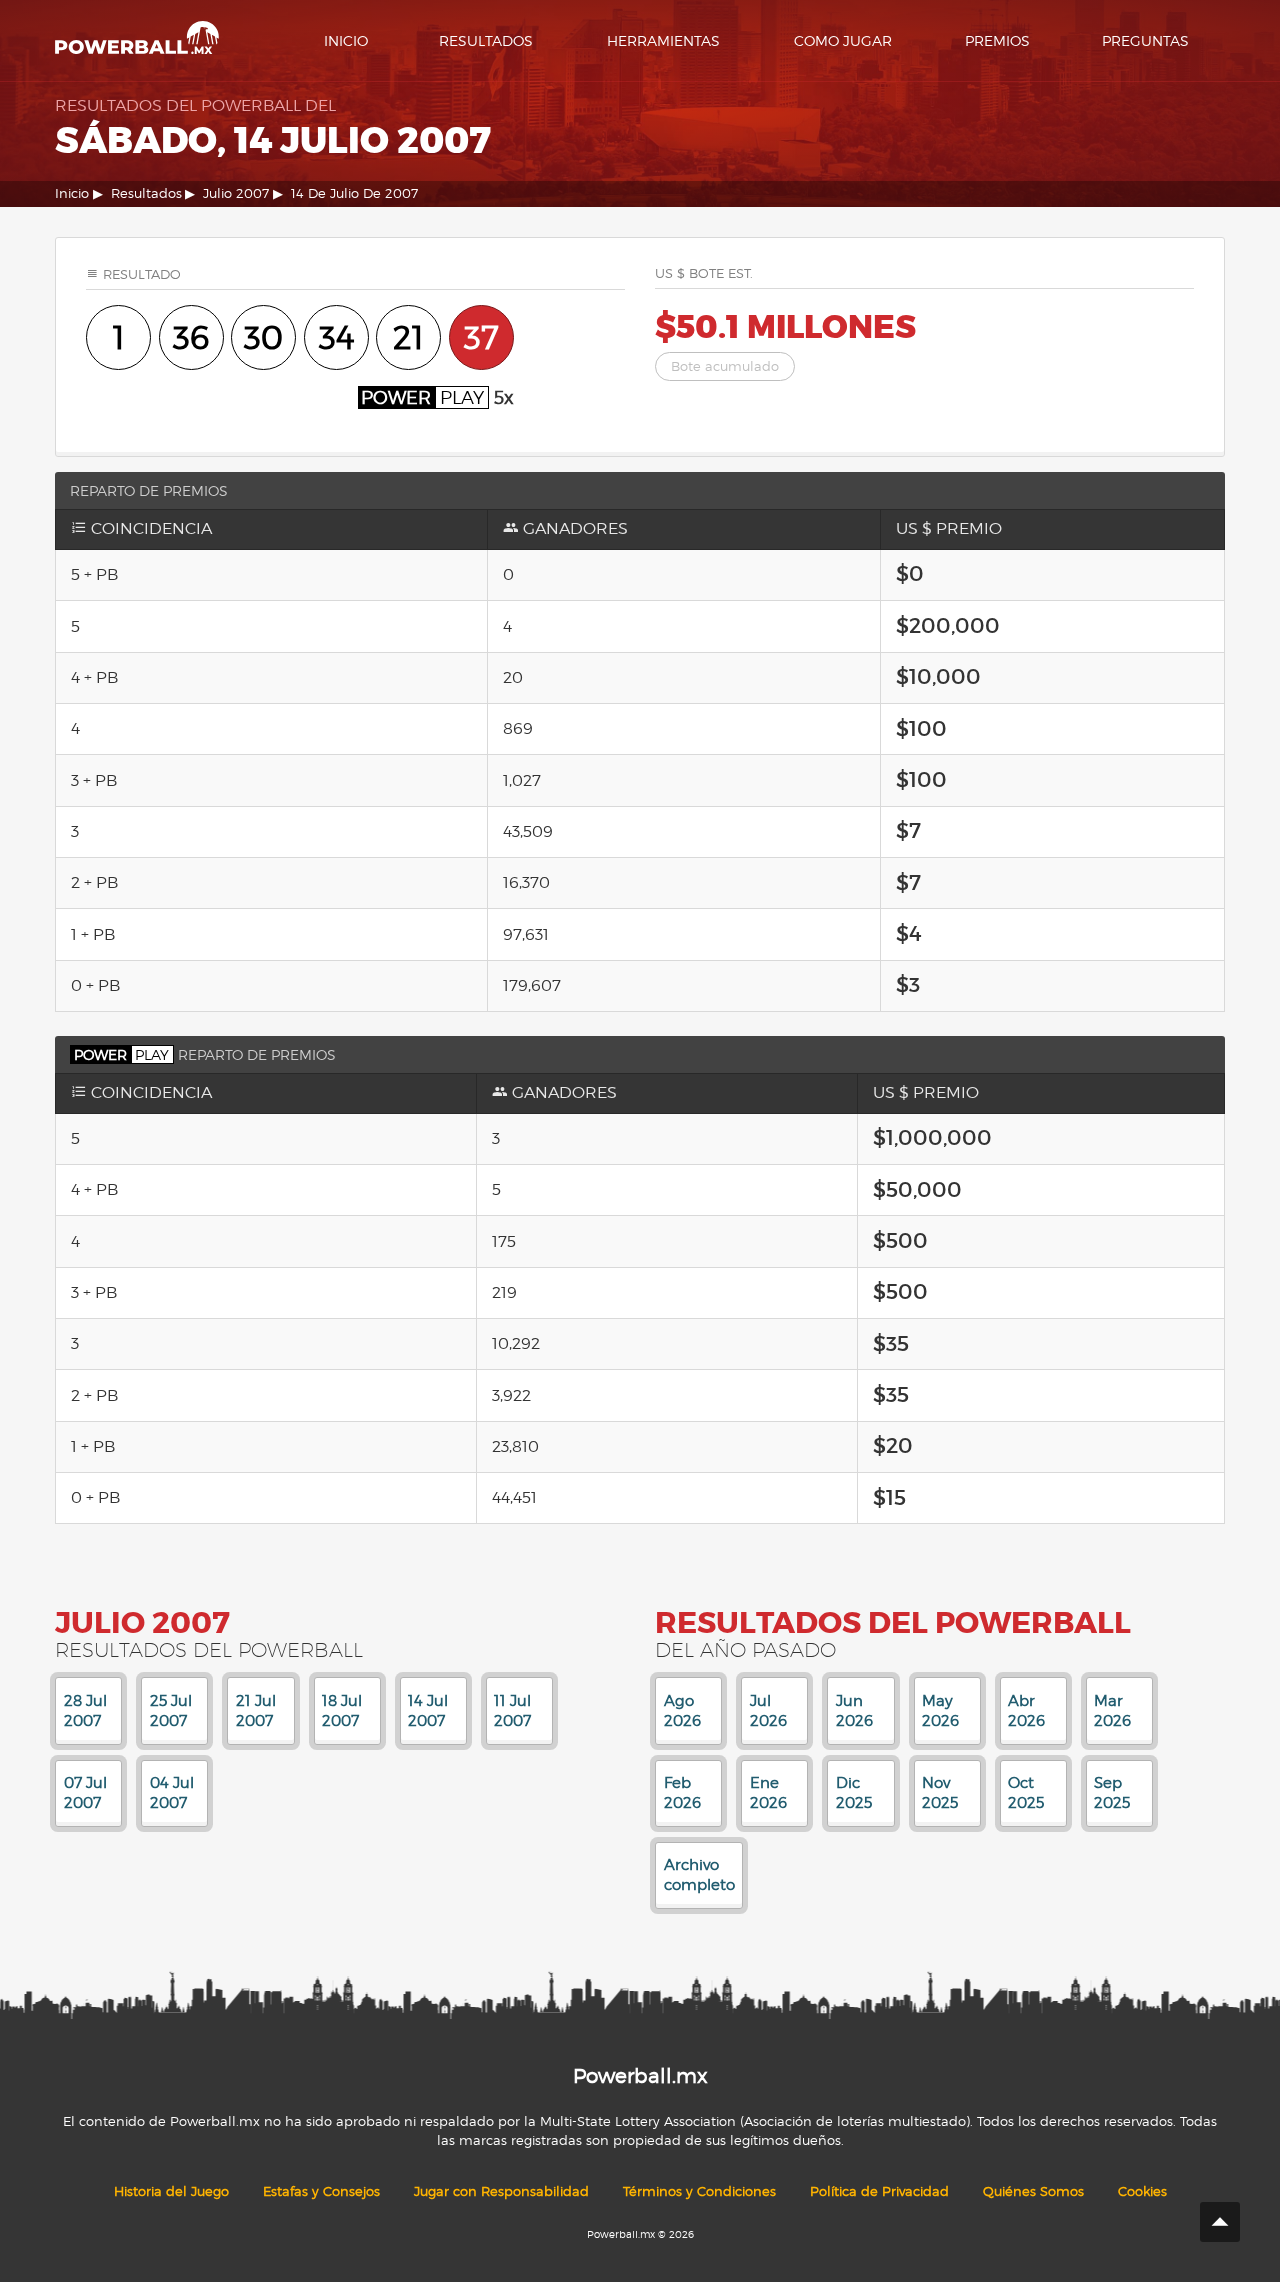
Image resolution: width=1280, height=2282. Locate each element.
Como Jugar (843, 40)
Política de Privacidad (879, 2191)
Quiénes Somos (1033, 2191)
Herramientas (663, 40)
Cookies (1142, 2191)
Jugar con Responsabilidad (501, 2191)
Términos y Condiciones (699, 2191)
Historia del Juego (171, 2191)
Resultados (486, 40)
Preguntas (1145, 40)
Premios (997, 40)
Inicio (346, 40)
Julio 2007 (236, 193)
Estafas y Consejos (321, 2191)
